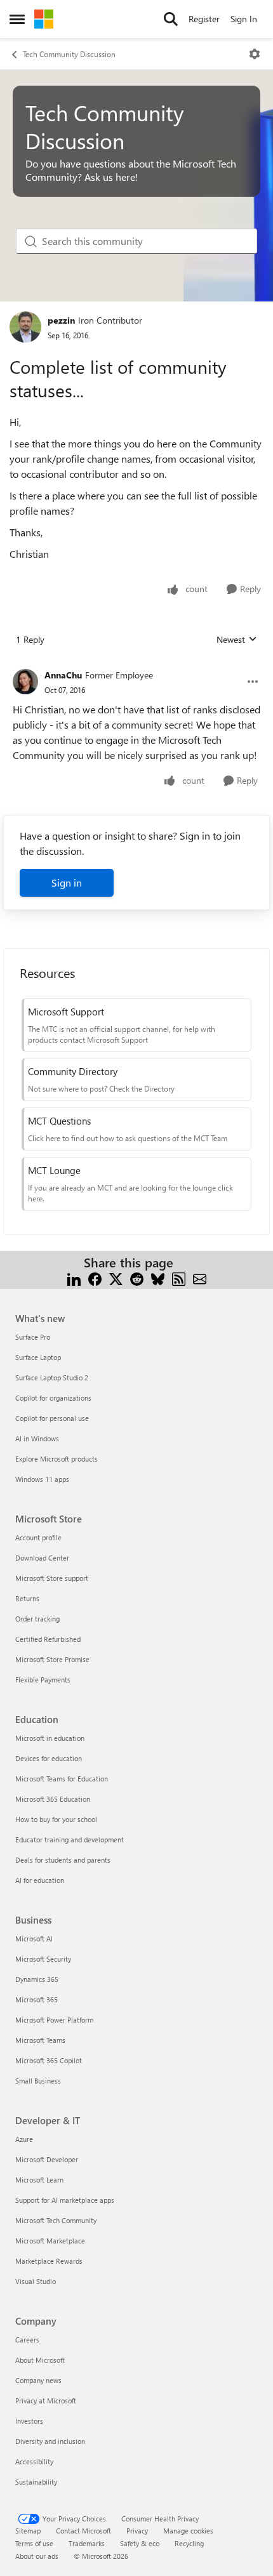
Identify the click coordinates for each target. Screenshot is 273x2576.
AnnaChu (63, 675)
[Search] (171, 19)
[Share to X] (116, 1278)
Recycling (189, 2543)
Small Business (38, 2081)
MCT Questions (59, 1121)
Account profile (38, 1537)
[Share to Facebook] (95, 1278)
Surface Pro (33, 1337)
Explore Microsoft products (57, 1459)
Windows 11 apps (42, 1479)
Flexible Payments (43, 1680)
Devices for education (49, 1758)
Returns (27, 1598)
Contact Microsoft (83, 2531)
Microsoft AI (34, 1939)
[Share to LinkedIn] (74, 1278)
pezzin (61, 320)
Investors (29, 2421)
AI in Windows (37, 1438)
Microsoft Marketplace (50, 2241)
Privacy (137, 2531)
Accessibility (34, 2461)
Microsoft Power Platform (54, 2020)
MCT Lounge (54, 1170)
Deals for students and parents (63, 1860)
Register (204, 19)
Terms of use (34, 2543)
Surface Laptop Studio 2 (52, 1377)
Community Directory (73, 1071)
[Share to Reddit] (137, 1278)
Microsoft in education (50, 1738)
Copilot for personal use (52, 1418)
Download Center (42, 1558)
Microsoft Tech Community (56, 2220)
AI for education (40, 1880)
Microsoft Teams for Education (62, 1779)
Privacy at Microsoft (46, 2401)
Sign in (67, 882)
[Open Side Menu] (17, 19)
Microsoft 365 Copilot (49, 2060)
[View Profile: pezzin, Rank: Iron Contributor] (25, 327)
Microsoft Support (66, 1012)
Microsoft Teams (40, 2040)
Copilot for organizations (53, 1398)
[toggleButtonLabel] (255, 54)
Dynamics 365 (37, 1979)
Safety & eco (140, 2543)
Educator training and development (70, 1840)
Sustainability (36, 2482)
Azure (24, 2139)
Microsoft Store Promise (52, 1659)
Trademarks (87, 2543)
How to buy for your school (56, 1819)
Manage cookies (188, 2531)
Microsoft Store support (52, 1578)
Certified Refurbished (48, 1639)
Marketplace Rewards (49, 2261)
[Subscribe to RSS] (179, 1278)
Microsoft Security (43, 1959)
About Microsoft (40, 2360)
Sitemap (28, 2531)
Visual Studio (36, 2281)
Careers (27, 2340)
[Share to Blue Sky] (158, 1278)
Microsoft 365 (37, 1999)
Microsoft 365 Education (53, 1799)
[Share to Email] (200, 1278)
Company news (38, 2380)
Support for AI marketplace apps (65, 2200)
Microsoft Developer (47, 2159)
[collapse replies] (136, 665)
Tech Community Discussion (69, 54)
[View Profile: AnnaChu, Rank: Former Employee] (25, 682)
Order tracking (37, 1619)
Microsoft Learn (39, 2180)
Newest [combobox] (237, 640)
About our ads (37, 2556)
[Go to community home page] (44, 19)
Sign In (244, 19)
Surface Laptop (38, 1357)
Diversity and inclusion (50, 2441)
